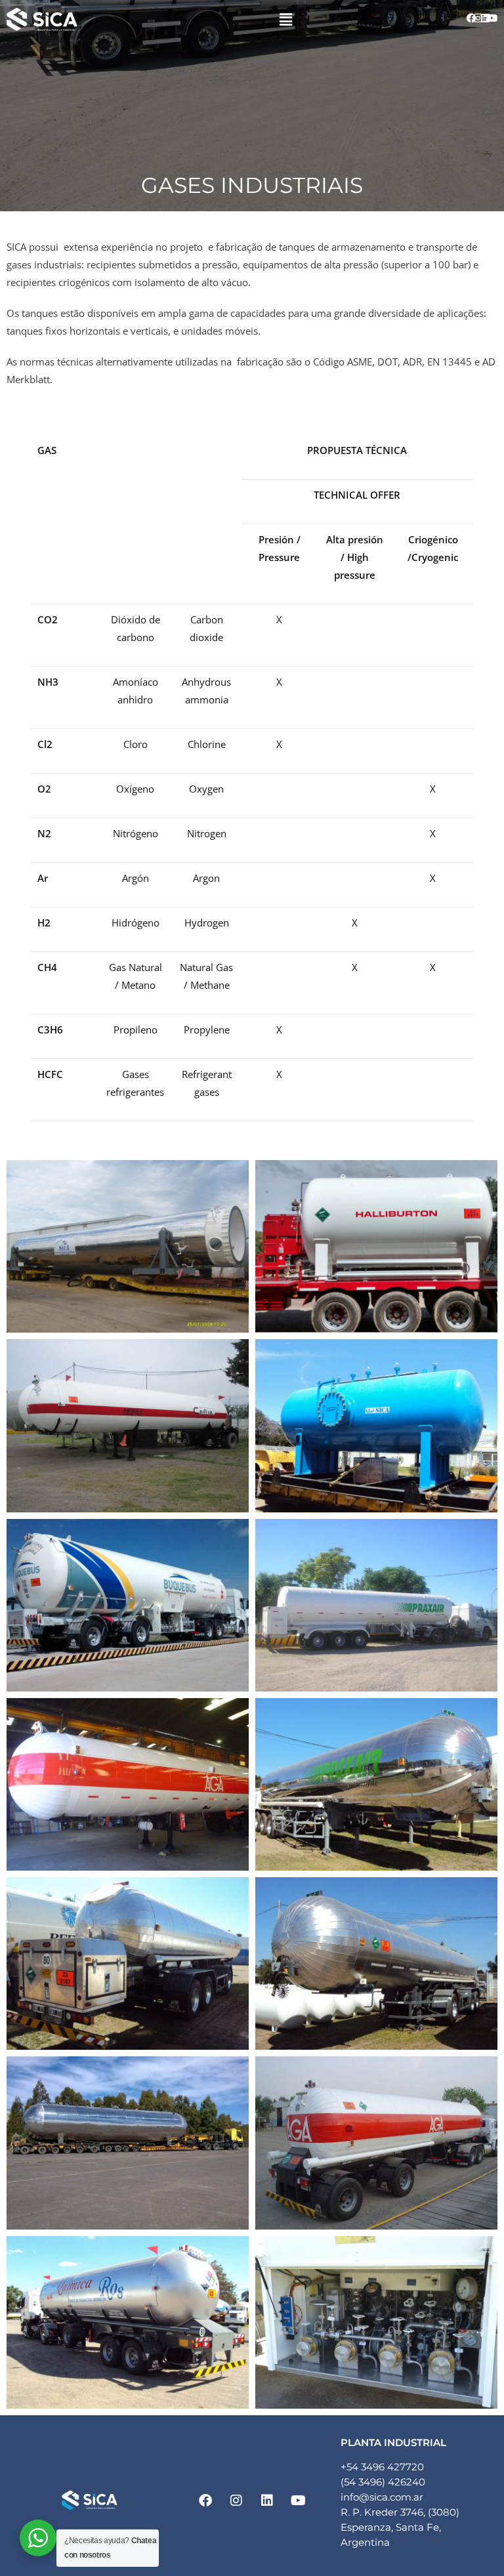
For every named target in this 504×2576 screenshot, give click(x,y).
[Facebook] (471, 18)
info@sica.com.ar (382, 2497)
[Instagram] (478, 18)
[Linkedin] (485, 18)
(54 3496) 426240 (383, 2482)
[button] (285, 19)
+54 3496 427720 (382, 2467)
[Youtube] (492, 18)
